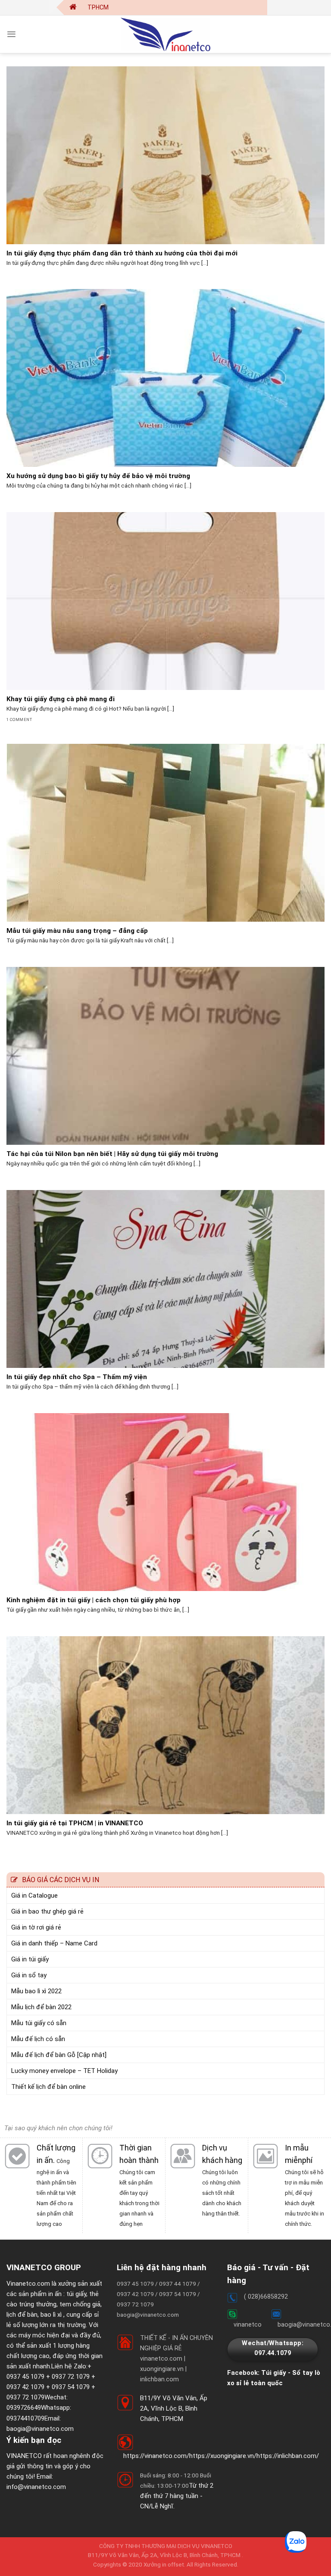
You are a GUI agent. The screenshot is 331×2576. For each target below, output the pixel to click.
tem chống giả (80, 2304)
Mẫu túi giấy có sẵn (39, 2023)
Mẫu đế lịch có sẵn (38, 2039)
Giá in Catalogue (34, 1895)
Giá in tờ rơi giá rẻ (36, 1927)
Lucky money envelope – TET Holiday (64, 2071)
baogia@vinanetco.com (40, 2429)
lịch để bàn (22, 2315)
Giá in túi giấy (30, 1959)
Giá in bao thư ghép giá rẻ (47, 1911)
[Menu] (11, 34)
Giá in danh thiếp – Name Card (54, 1943)
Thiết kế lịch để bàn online (48, 2087)
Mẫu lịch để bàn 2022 (41, 2007)
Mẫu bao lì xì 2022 (36, 1991)
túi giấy (76, 2294)
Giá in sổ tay (29, 1975)
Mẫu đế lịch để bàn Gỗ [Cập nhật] (59, 2055)
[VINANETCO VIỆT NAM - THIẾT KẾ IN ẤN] (165, 34)
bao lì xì (51, 2315)
